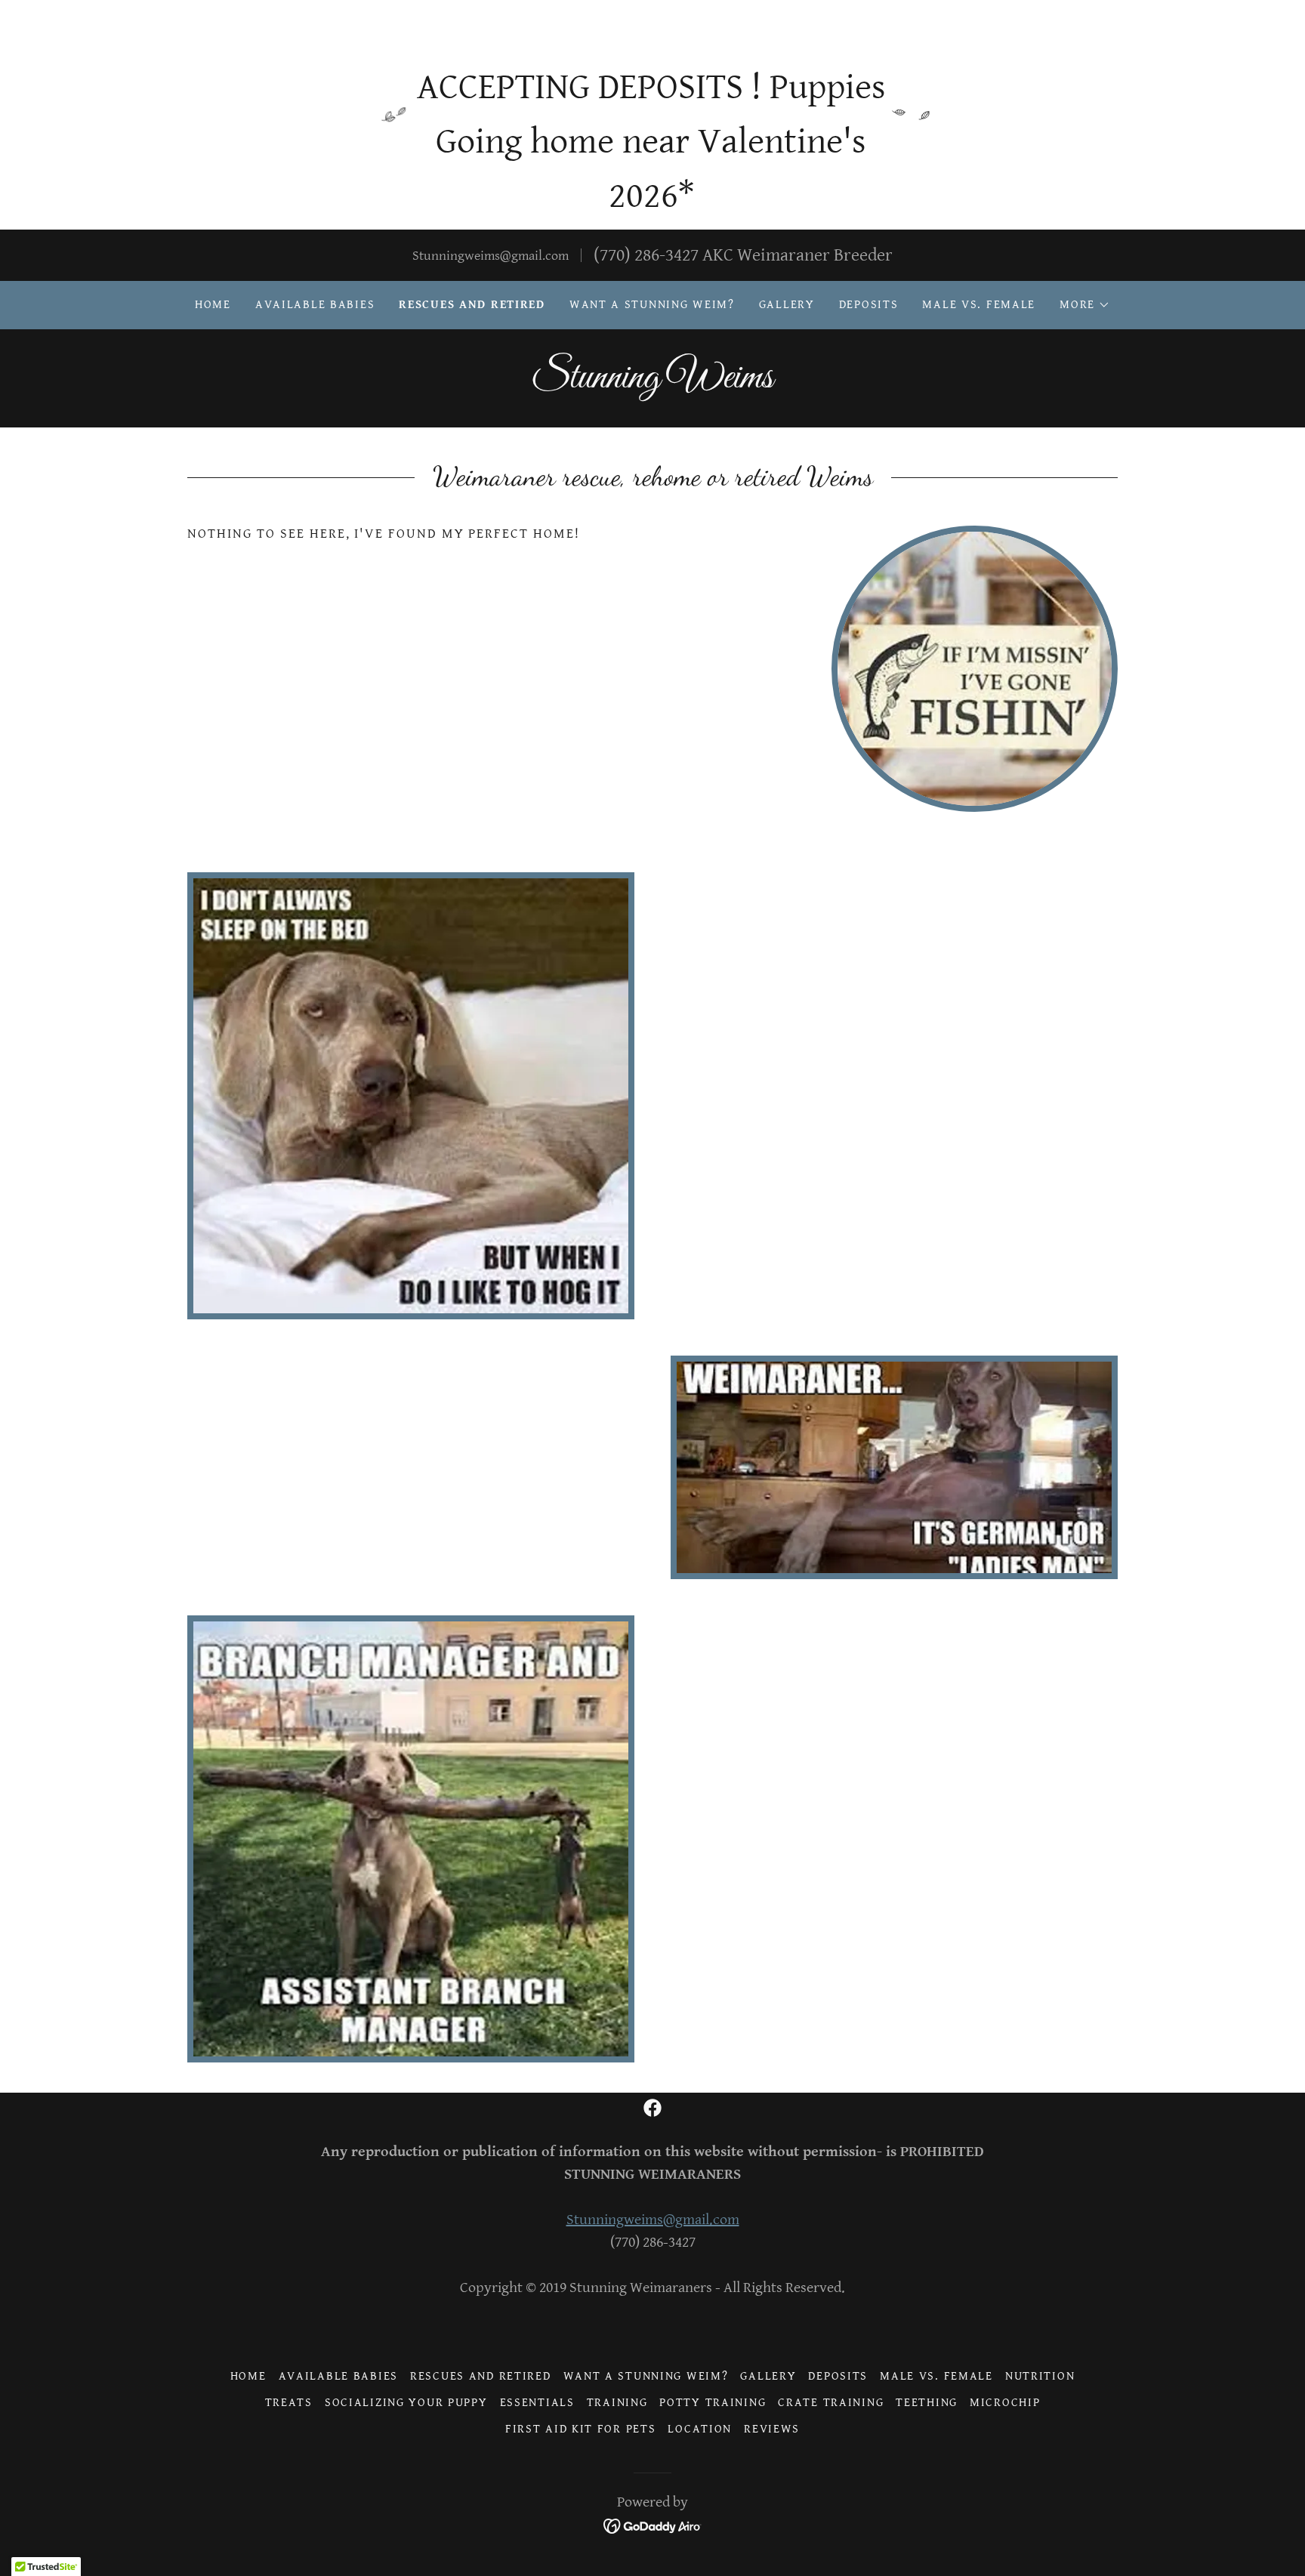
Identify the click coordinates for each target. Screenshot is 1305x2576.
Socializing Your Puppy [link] (406, 2403)
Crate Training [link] (831, 2403)
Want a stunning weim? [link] (652, 305)
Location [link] (700, 2429)
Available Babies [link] (315, 305)
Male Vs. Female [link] (979, 305)
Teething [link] (927, 2403)
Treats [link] (289, 2403)
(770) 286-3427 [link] (646, 255)
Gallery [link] (787, 305)
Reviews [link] (772, 2429)
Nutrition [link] (1040, 2376)
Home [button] (248, 2376)
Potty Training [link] (713, 2403)
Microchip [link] (1005, 2403)
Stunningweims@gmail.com (653, 2220)
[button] (1085, 305)
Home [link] (213, 305)
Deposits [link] (869, 305)
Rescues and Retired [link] (472, 305)
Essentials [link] (537, 2403)
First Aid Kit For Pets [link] (581, 2429)
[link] (652, 383)
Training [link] (617, 2403)
